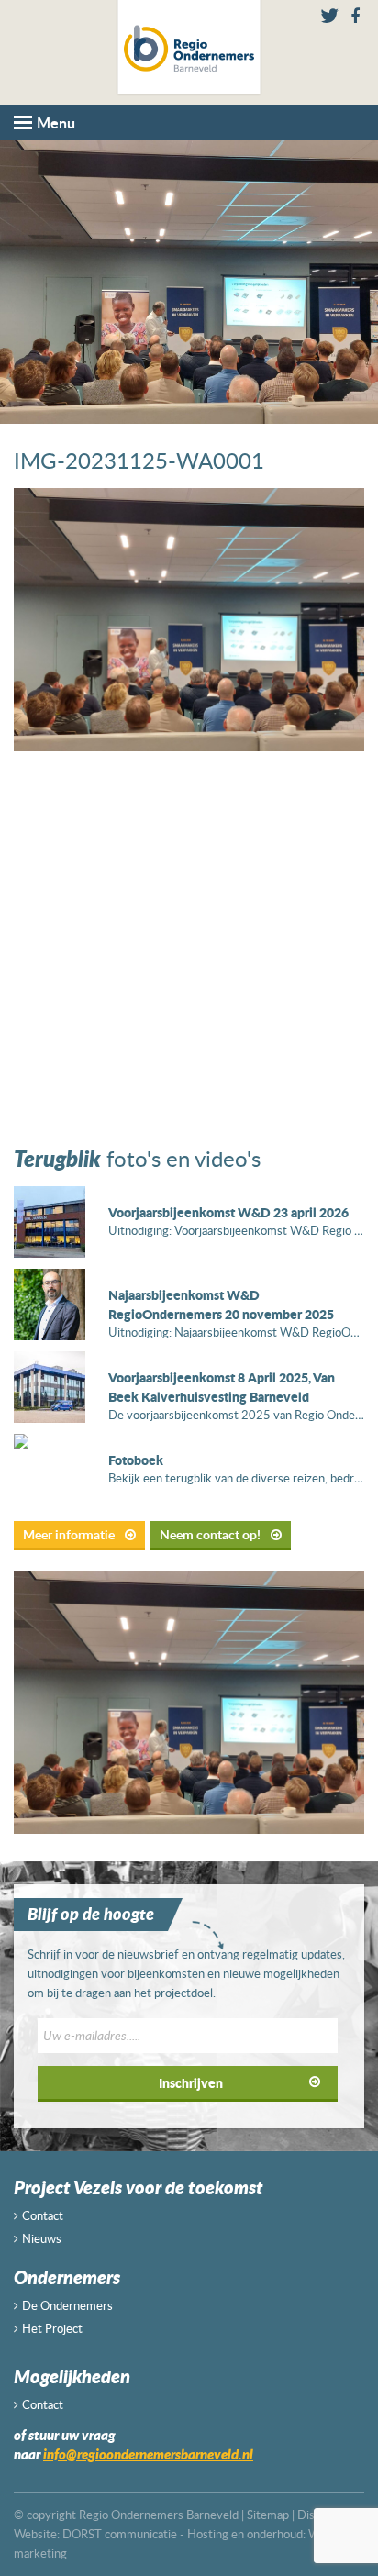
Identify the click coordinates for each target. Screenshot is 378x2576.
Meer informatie (70, 1534)
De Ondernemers (67, 2305)
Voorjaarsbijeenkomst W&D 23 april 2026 (228, 1212)
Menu (56, 122)
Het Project (52, 2328)
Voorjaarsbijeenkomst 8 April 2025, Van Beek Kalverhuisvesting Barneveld (222, 1387)
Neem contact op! (211, 1534)
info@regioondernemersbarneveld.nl (148, 2454)
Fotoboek (136, 1460)
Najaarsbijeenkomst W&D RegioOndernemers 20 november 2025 (221, 1304)
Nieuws (42, 2238)
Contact (43, 2215)
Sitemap (268, 2515)
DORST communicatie (120, 2534)
